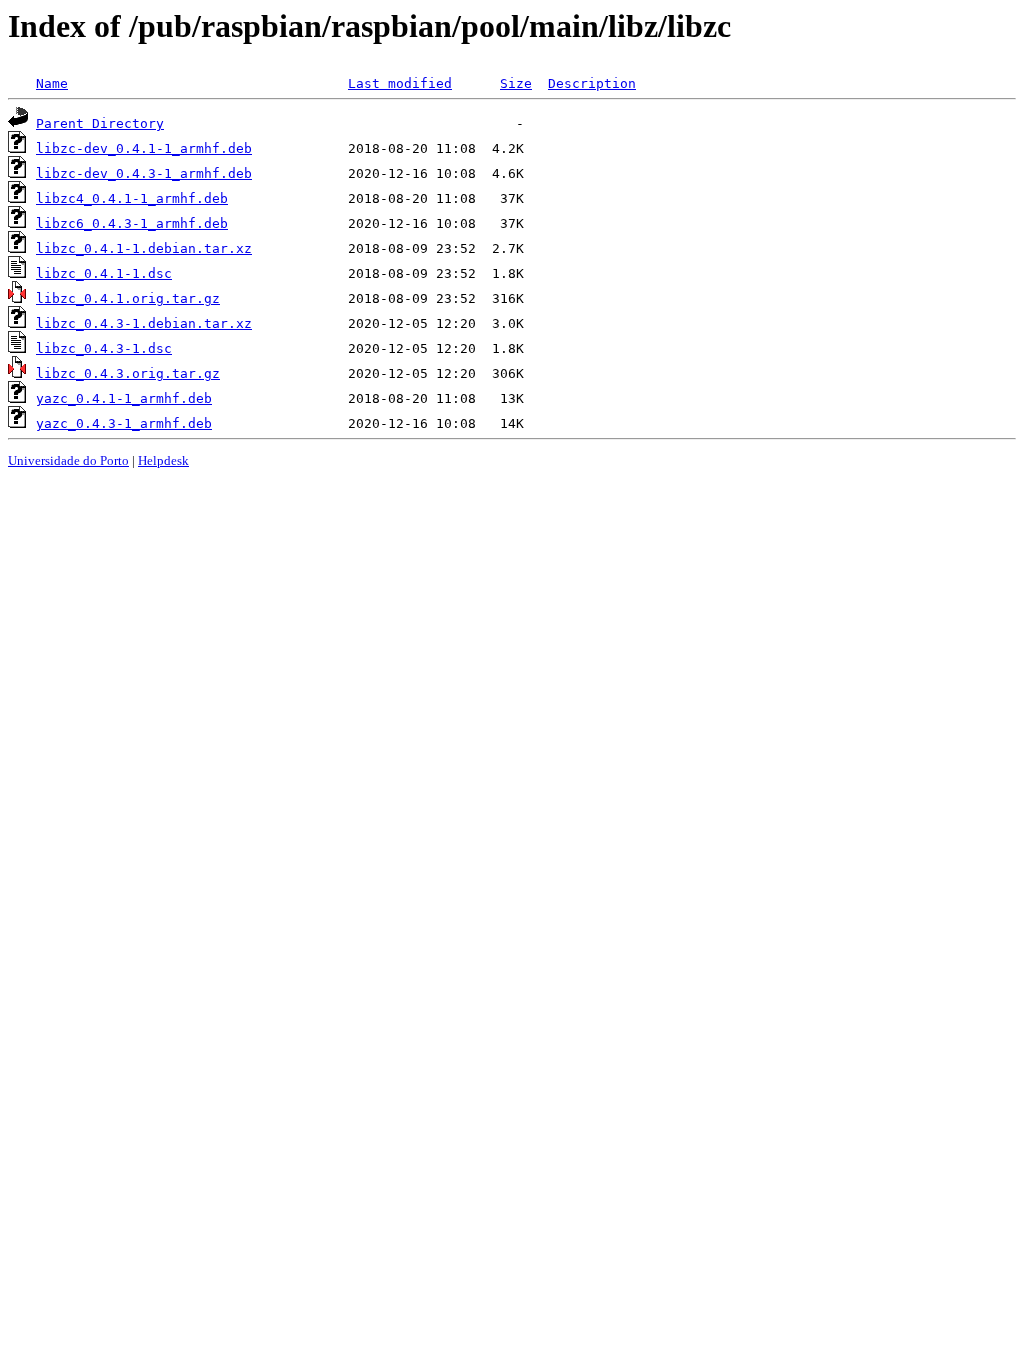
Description (592, 83)
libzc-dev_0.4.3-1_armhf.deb (144, 173)
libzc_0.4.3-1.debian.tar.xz (144, 323)
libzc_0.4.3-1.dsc (104, 348)
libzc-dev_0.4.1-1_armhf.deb (144, 148)
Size (516, 83)
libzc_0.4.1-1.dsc (104, 273)
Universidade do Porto (68, 460)
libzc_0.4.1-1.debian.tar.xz (144, 248)
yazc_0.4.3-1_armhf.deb (124, 423)
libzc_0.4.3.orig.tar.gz (128, 373)
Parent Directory (100, 123)
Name (52, 83)
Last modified (400, 83)
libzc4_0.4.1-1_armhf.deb (132, 198)
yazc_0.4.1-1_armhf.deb (124, 398)
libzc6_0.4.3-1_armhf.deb (132, 223)
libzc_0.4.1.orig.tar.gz (128, 298)
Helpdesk (163, 460)
